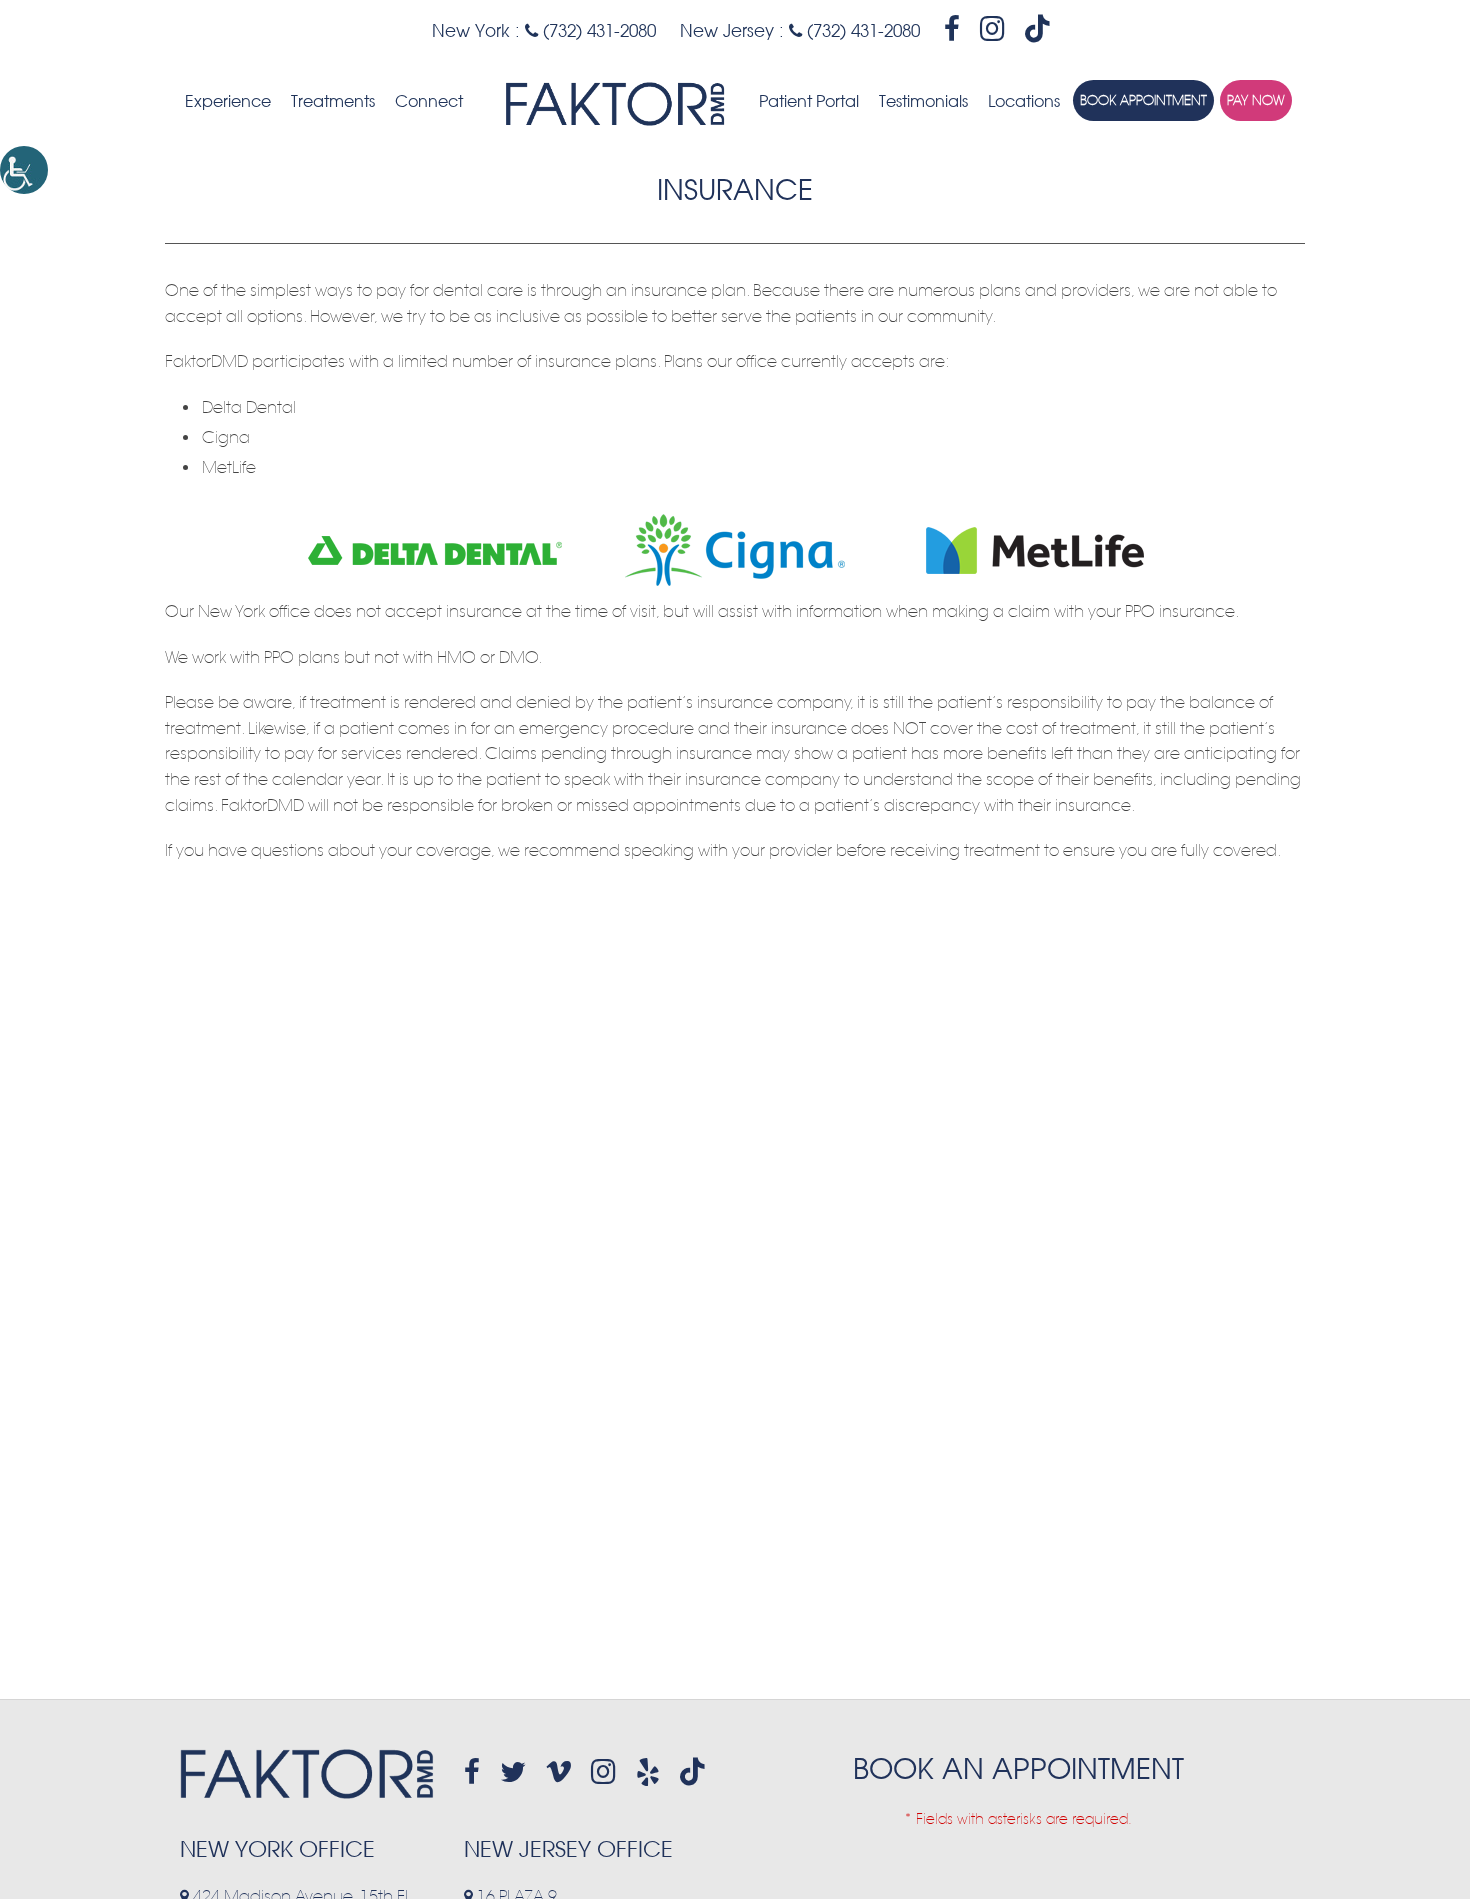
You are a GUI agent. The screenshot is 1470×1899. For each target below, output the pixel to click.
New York (471, 30)
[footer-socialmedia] (472, 1772)
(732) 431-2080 (597, 30)
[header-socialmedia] (952, 29)
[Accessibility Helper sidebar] (24, 170)
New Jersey (727, 30)
